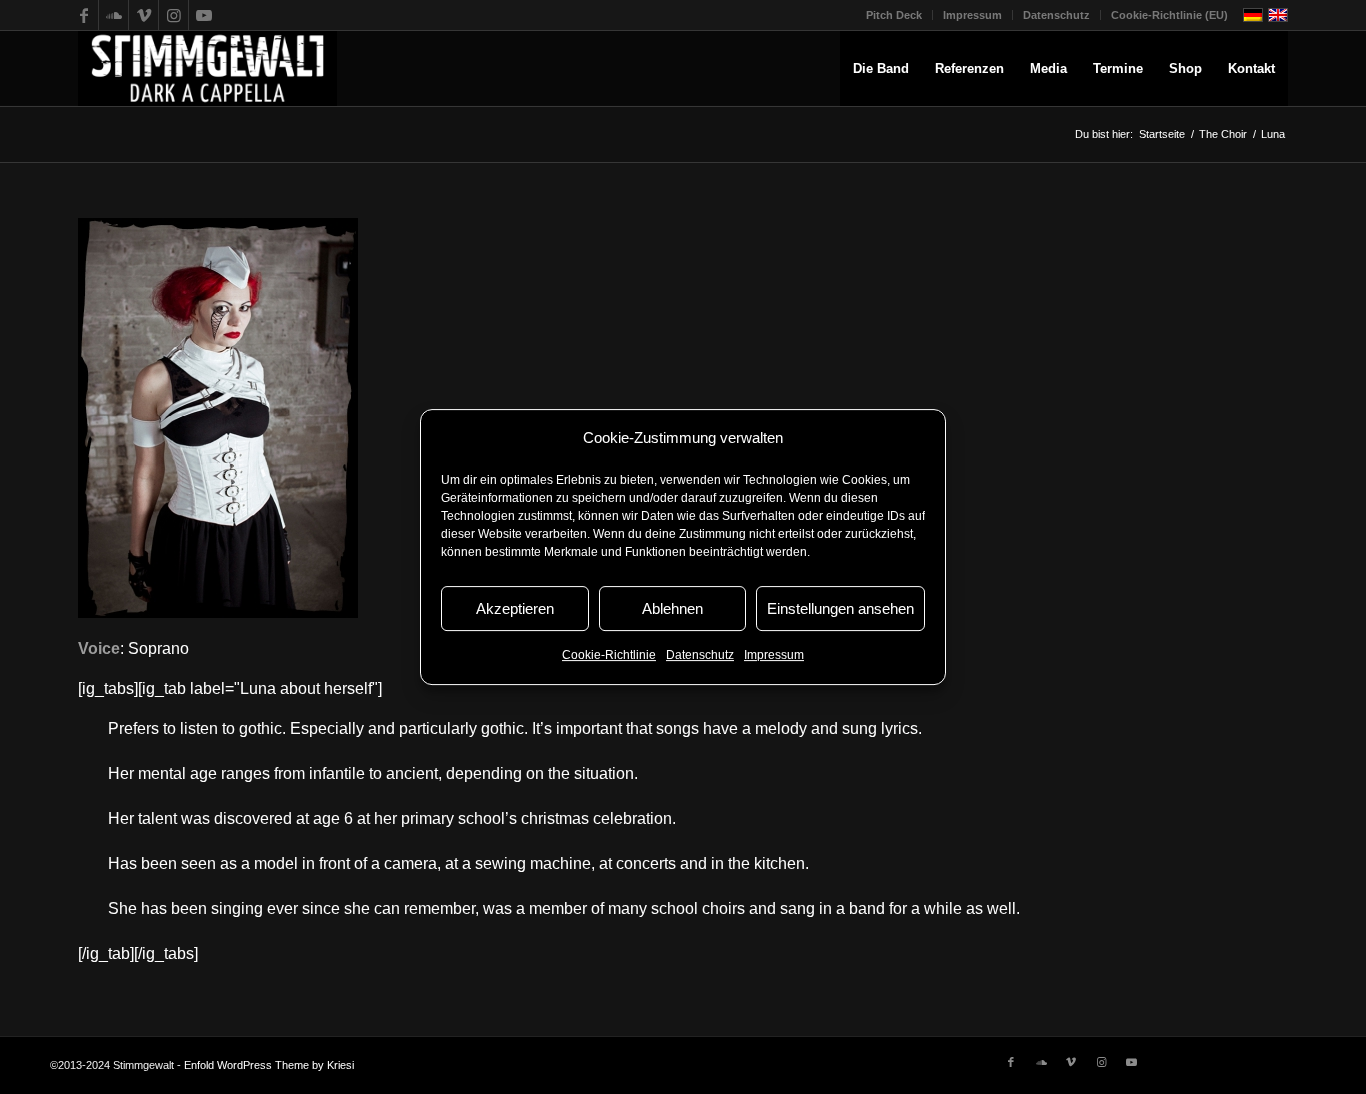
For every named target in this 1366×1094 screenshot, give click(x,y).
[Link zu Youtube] (204, 15)
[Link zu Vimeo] (143, 15)
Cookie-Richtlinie (609, 656)
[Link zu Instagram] (173, 15)
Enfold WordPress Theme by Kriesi (269, 1065)
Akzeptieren (515, 608)
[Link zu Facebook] (83, 15)
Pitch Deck (894, 15)
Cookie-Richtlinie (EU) (1169, 15)
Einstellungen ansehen (840, 608)
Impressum (774, 656)
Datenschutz (700, 656)
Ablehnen (672, 608)
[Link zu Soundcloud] (113, 15)
